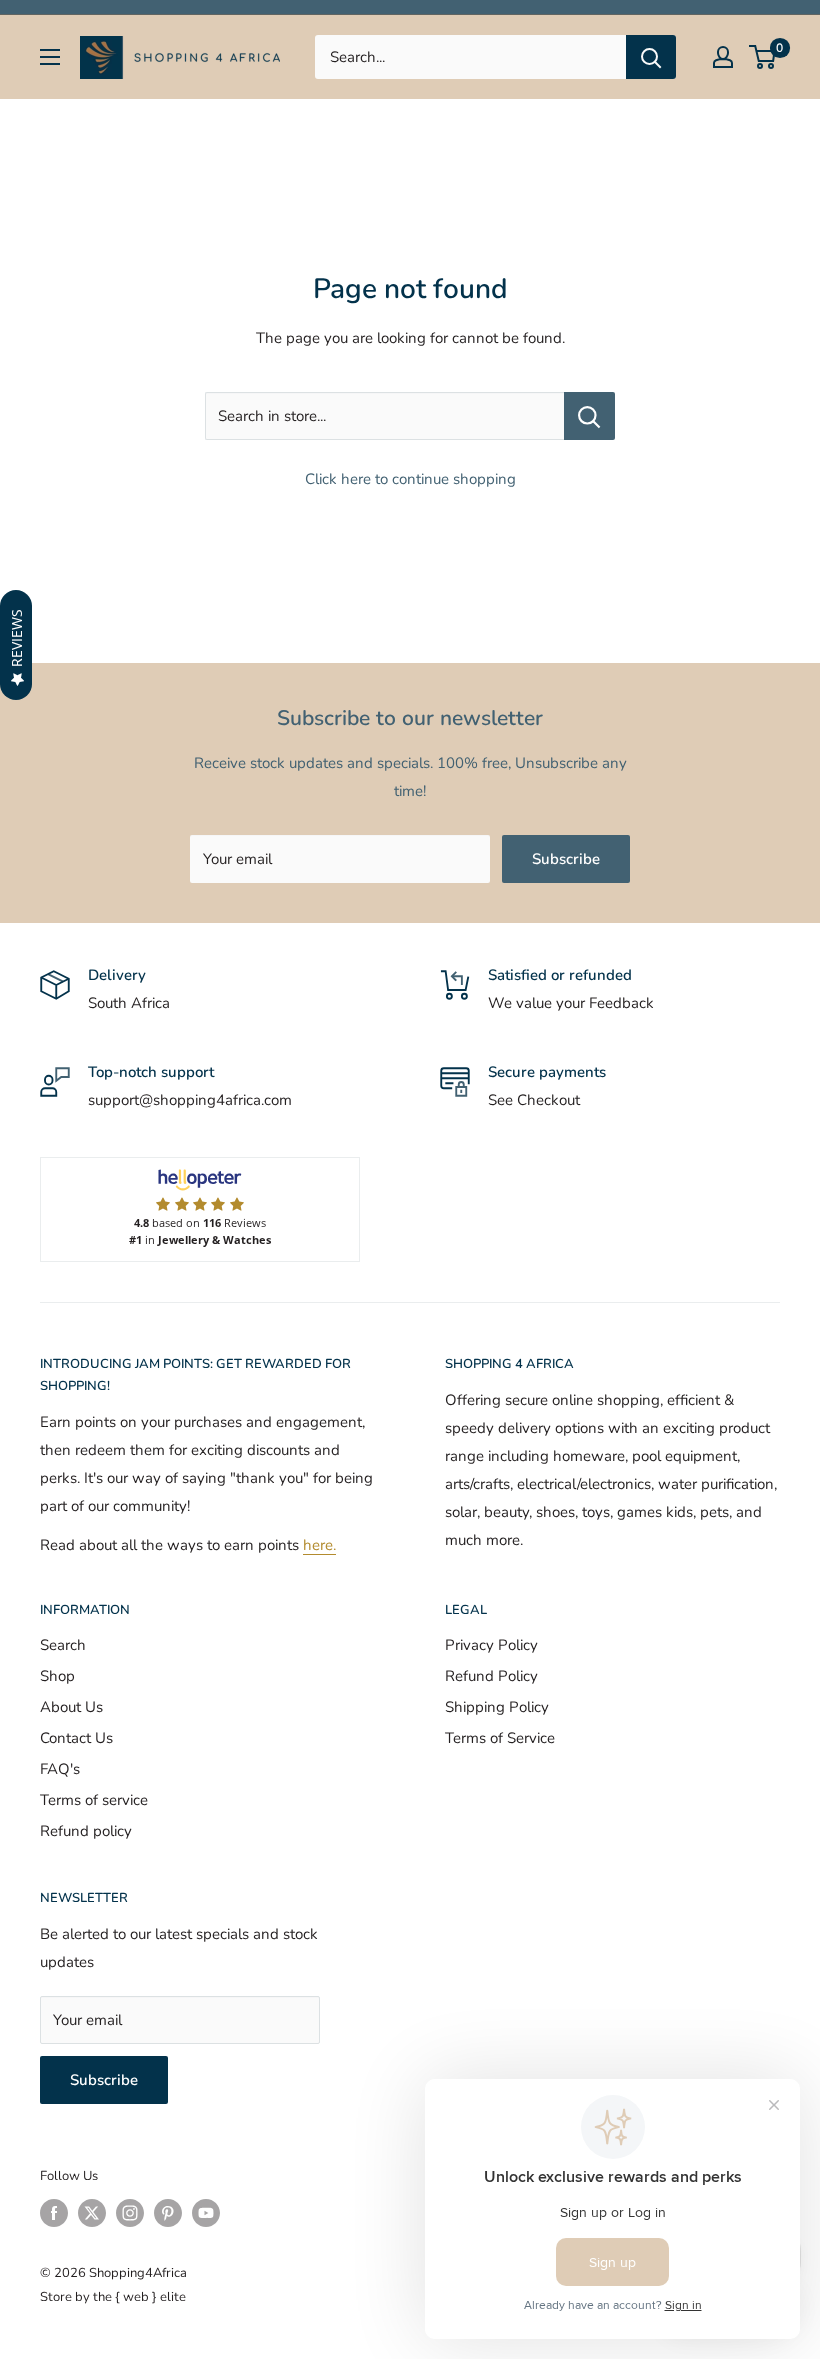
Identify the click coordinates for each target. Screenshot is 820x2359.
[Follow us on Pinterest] (168, 2213)
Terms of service (94, 1800)
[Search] (651, 57)
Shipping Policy (497, 1707)
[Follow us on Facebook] (54, 2213)
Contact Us (76, 1738)
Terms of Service (500, 1738)
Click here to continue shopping (410, 479)
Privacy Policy (491, 1645)
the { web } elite (139, 2297)
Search (63, 1645)
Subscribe (566, 859)
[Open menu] (50, 57)
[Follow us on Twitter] (92, 2213)
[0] (763, 57)
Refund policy (86, 1831)
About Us (71, 1707)
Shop (57, 1676)
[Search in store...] (589, 416)
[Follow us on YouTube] (206, 2213)
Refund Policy (491, 1676)
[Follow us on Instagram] (130, 2213)
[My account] (723, 57)
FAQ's (60, 1769)
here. (319, 1545)
